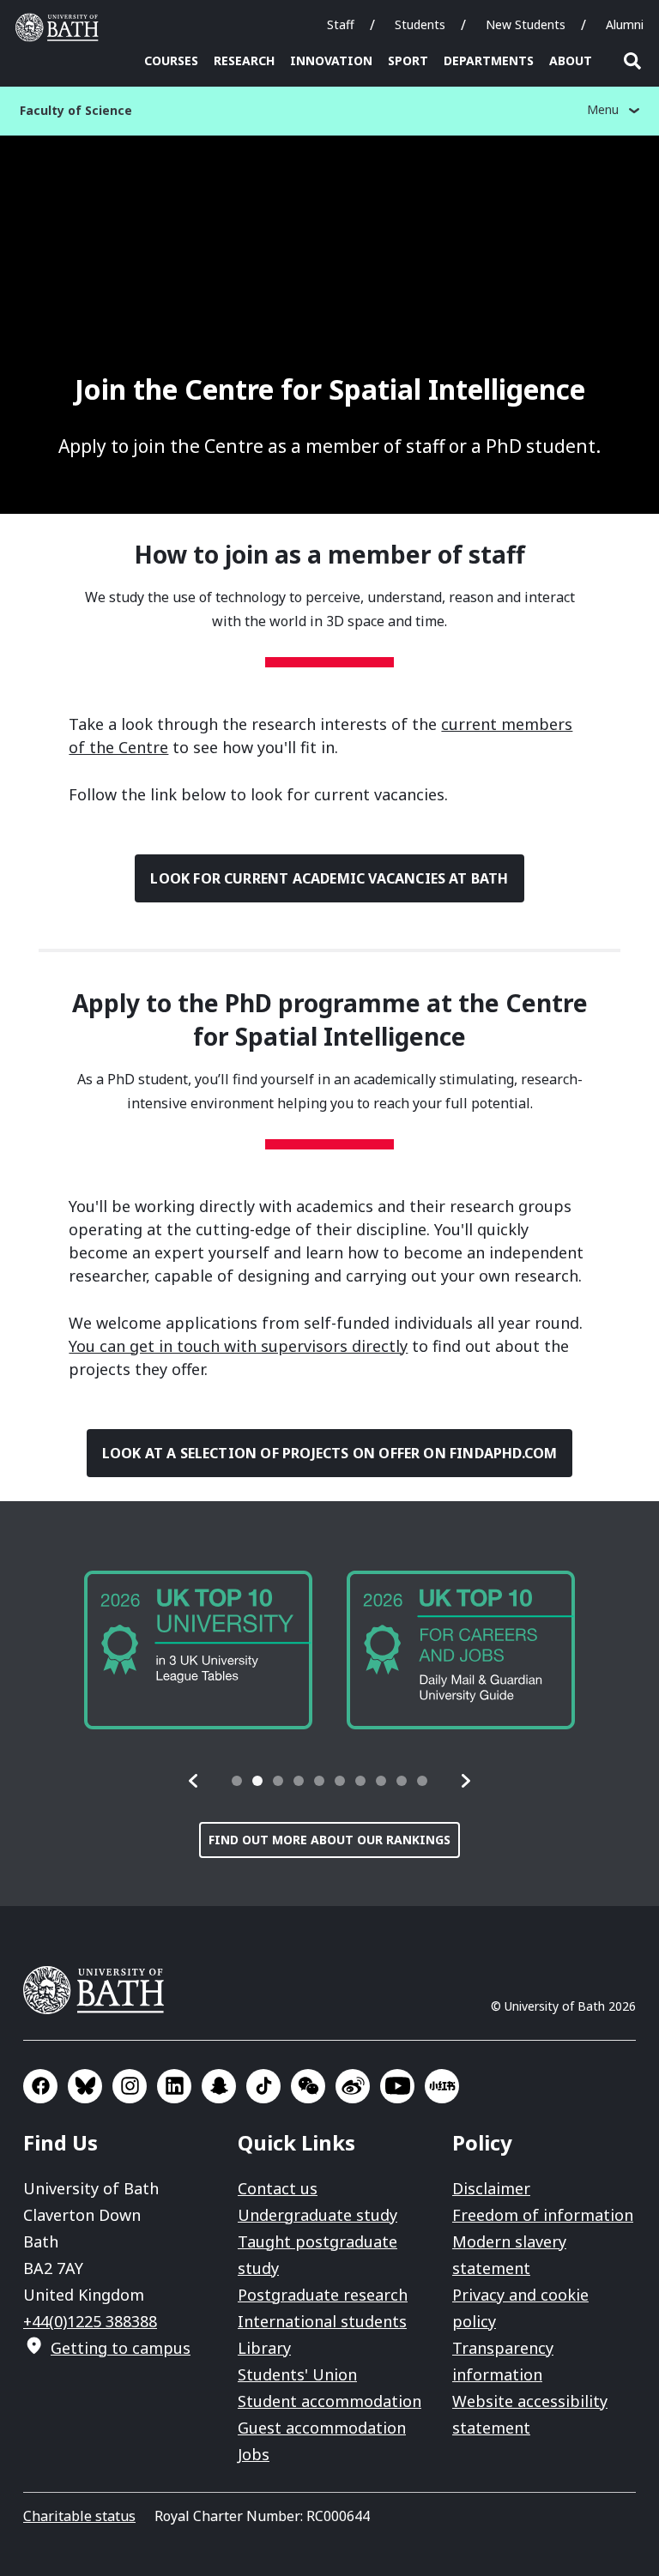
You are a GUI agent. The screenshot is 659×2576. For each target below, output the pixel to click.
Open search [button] (632, 61)
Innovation (331, 60)
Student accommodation (329, 2401)
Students (420, 24)
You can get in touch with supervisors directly (238, 1346)
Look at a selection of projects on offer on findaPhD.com (330, 1453)
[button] (194, 1781)
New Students (526, 24)
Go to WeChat (308, 2086)
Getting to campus (121, 2348)
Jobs (254, 2454)
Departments (489, 60)
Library (264, 2348)
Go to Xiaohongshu (442, 2086)
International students (322, 2321)
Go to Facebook (40, 2086)
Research (244, 60)
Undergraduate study (317, 2215)
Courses (171, 60)
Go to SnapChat (219, 2086)
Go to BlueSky (85, 2086)
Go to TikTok (263, 2086)
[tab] (237, 1781)
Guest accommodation (322, 2428)
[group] (198, 1650)
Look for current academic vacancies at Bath (329, 878)
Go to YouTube (397, 2086)
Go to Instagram (130, 2086)
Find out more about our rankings (329, 1840)
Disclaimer (491, 2188)
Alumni (625, 24)
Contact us (278, 2188)
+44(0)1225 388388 (90, 2321)
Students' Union (297, 2374)
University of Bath (61, 27)
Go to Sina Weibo (353, 2086)
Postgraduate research (323, 2295)
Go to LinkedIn (174, 2086)
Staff (341, 24)
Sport (408, 60)
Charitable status (79, 2516)
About (571, 60)
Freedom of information (543, 2215)
